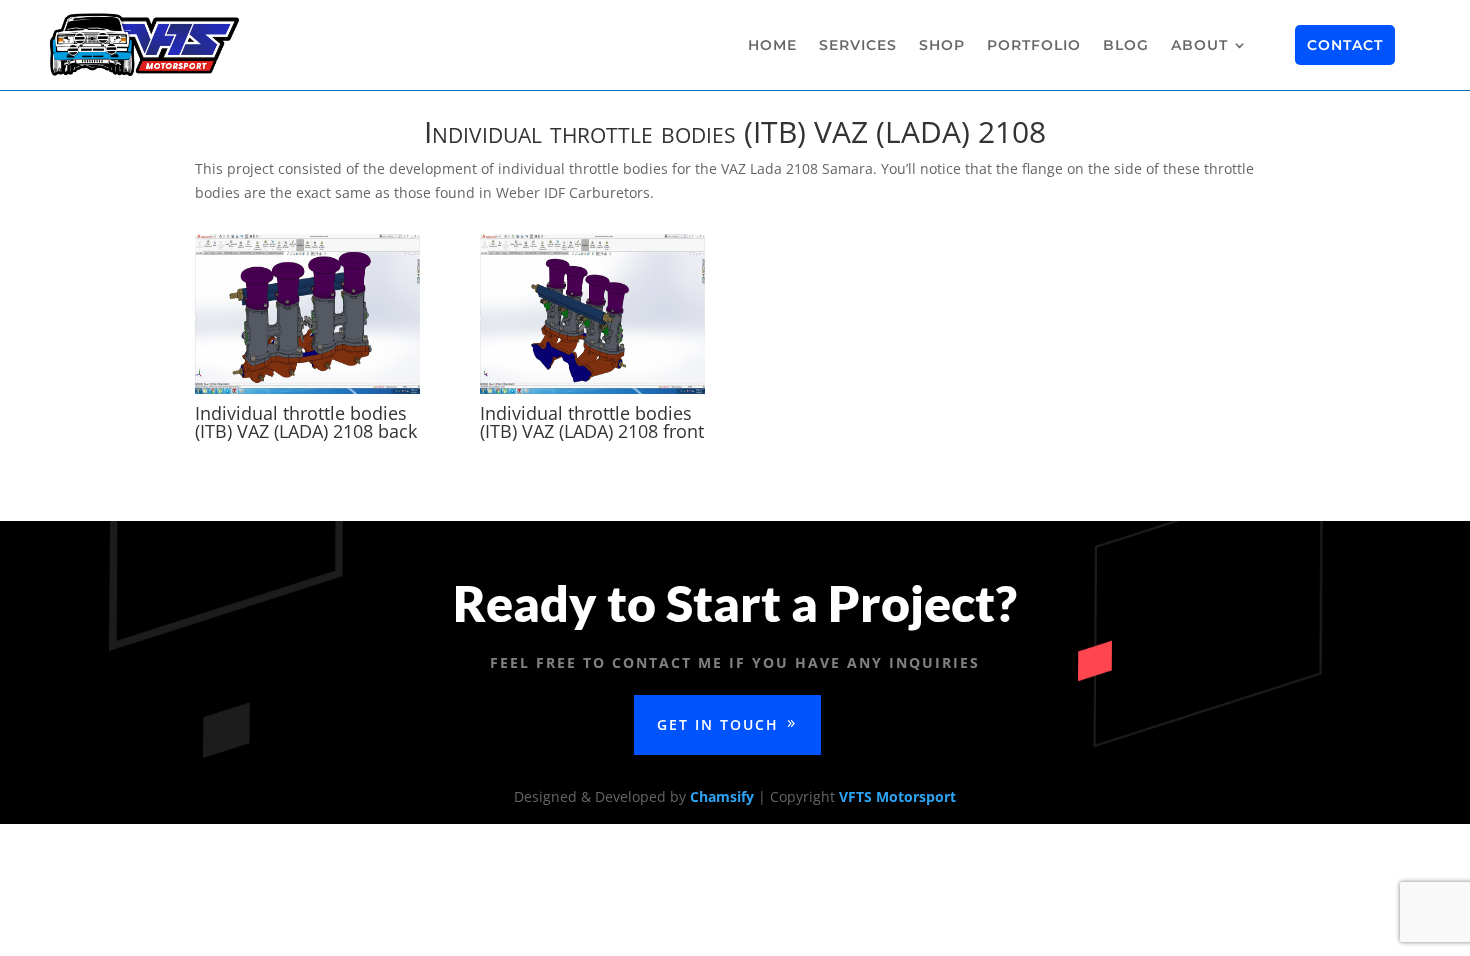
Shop (942, 45)
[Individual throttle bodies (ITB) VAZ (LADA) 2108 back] (307, 393)
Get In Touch (718, 724)
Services (858, 45)
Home (772, 45)
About (1199, 45)
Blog (1126, 45)
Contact (1345, 45)
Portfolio (1034, 45)
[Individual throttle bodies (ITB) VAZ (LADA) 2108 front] (592, 393)
